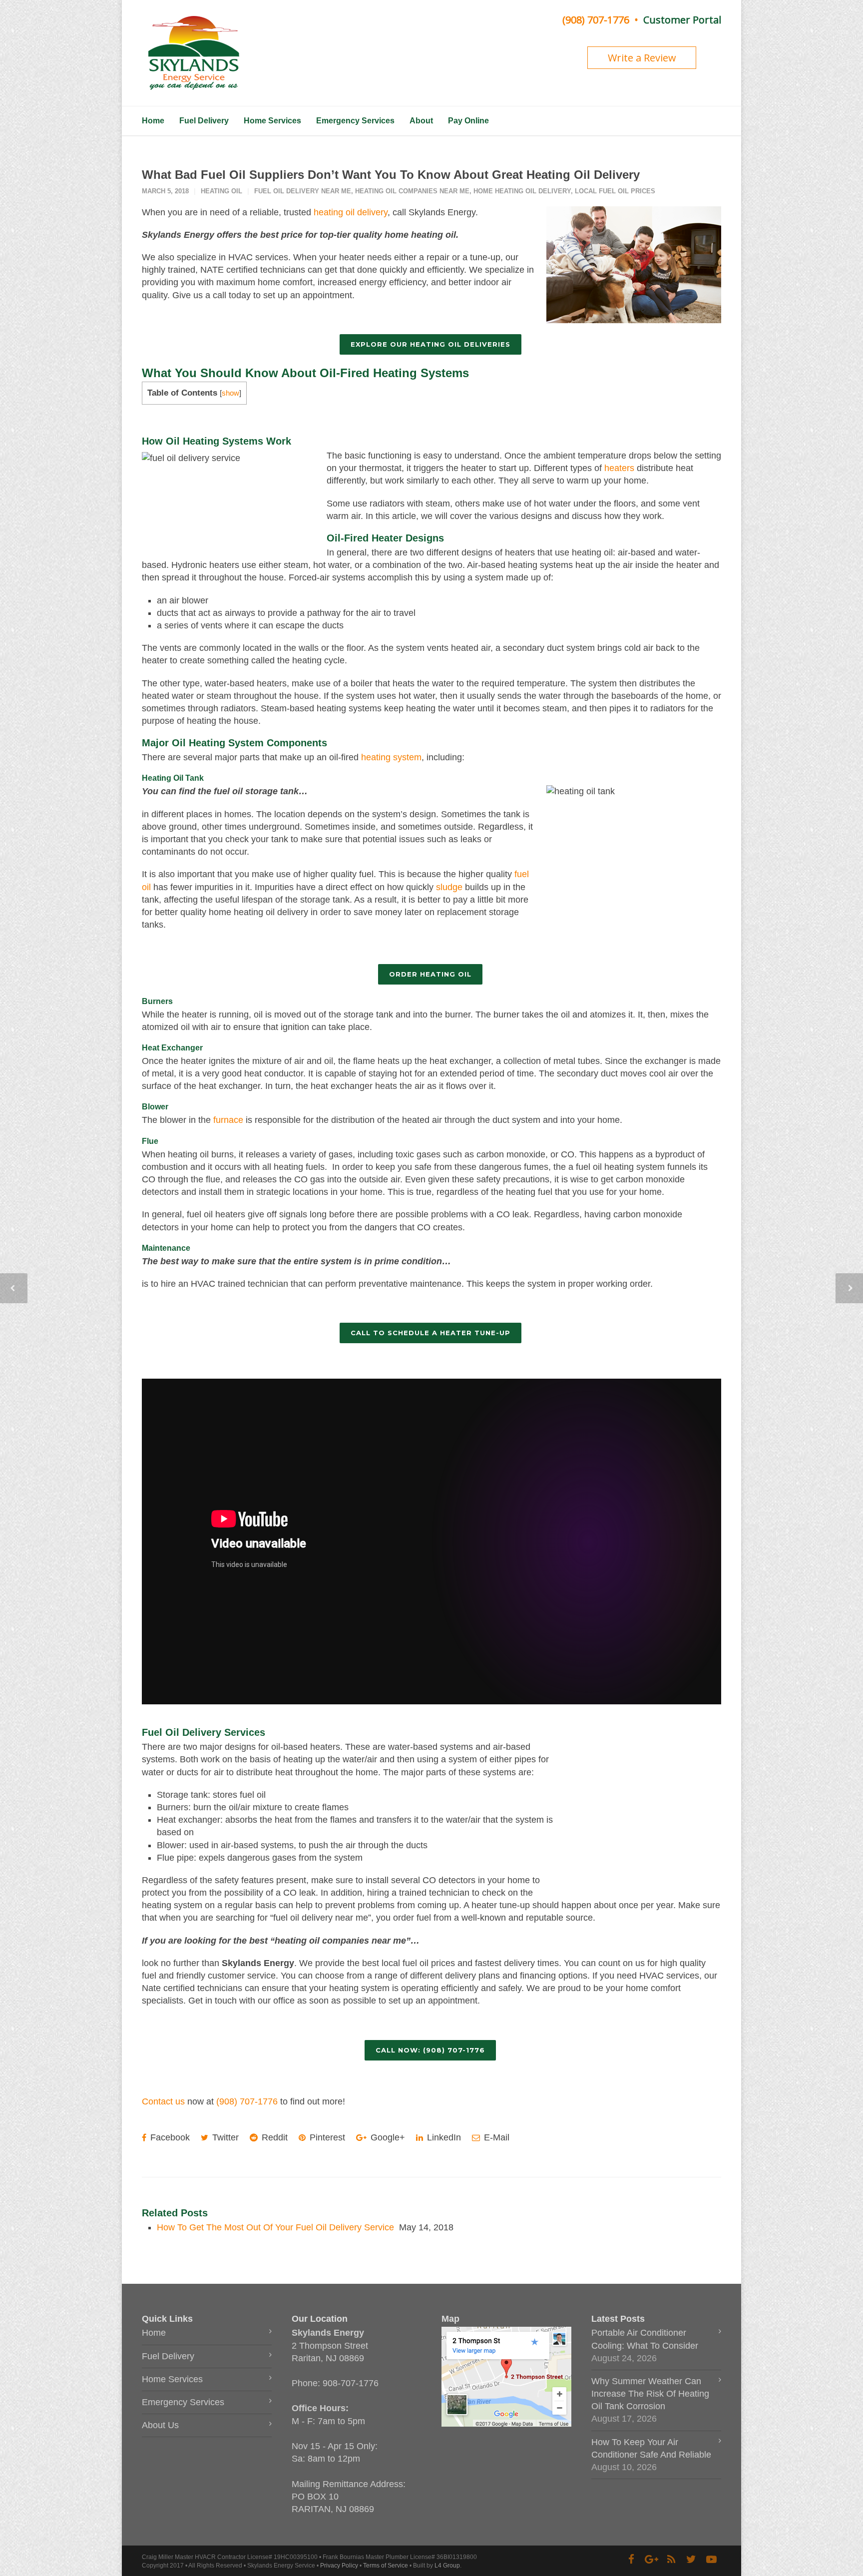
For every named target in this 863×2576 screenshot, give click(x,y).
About (421, 121)
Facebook (169, 2137)
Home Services (272, 121)
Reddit (273, 2137)
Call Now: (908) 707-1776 (430, 2050)
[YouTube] (711, 2560)
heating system (391, 757)
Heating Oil (221, 191)
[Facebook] (631, 2560)
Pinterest (326, 2137)
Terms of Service (386, 2566)
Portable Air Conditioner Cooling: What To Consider (645, 2339)
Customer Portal (682, 20)
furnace (228, 1120)
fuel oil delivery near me (303, 191)
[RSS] (671, 2560)
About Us (160, 2425)
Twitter (224, 2137)
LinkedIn (443, 2137)
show (230, 393)
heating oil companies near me (412, 191)
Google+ (387, 2137)
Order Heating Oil (430, 974)
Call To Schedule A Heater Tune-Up (431, 1333)
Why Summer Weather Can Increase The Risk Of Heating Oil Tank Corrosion (650, 2394)
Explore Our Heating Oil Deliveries (431, 344)
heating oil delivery (351, 212)
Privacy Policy (339, 2566)
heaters (619, 468)
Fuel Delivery (204, 121)
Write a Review (642, 58)
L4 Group (447, 2566)
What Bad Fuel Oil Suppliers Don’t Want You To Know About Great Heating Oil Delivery (391, 175)
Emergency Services (355, 121)
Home (153, 121)
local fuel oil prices (615, 191)
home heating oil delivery (522, 191)
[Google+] (651, 2560)
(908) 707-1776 (596, 20)
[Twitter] (691, 2560)
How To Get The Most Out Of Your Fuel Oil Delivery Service (275, 2227)
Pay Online (468, 121)
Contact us (163, 2101)
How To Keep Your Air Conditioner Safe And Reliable (651, 2448)
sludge (449, 887)
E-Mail (495, 2137)
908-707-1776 (351, 2383)
